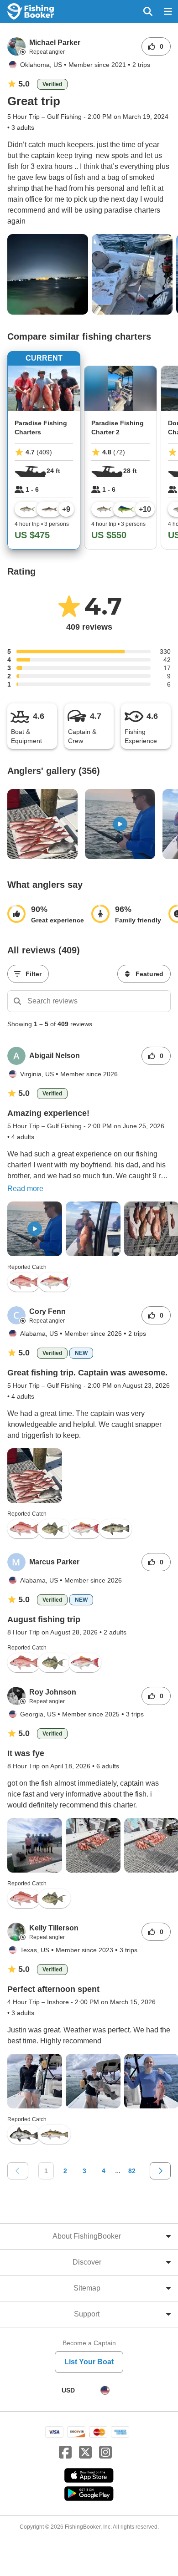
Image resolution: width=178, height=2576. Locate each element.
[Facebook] (65, 2453)
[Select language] (105, 2390)
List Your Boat (89, 2362)
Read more (25, 1189)
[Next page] (160, 2171)
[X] (85, 2453)
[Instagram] (105, 2453)
